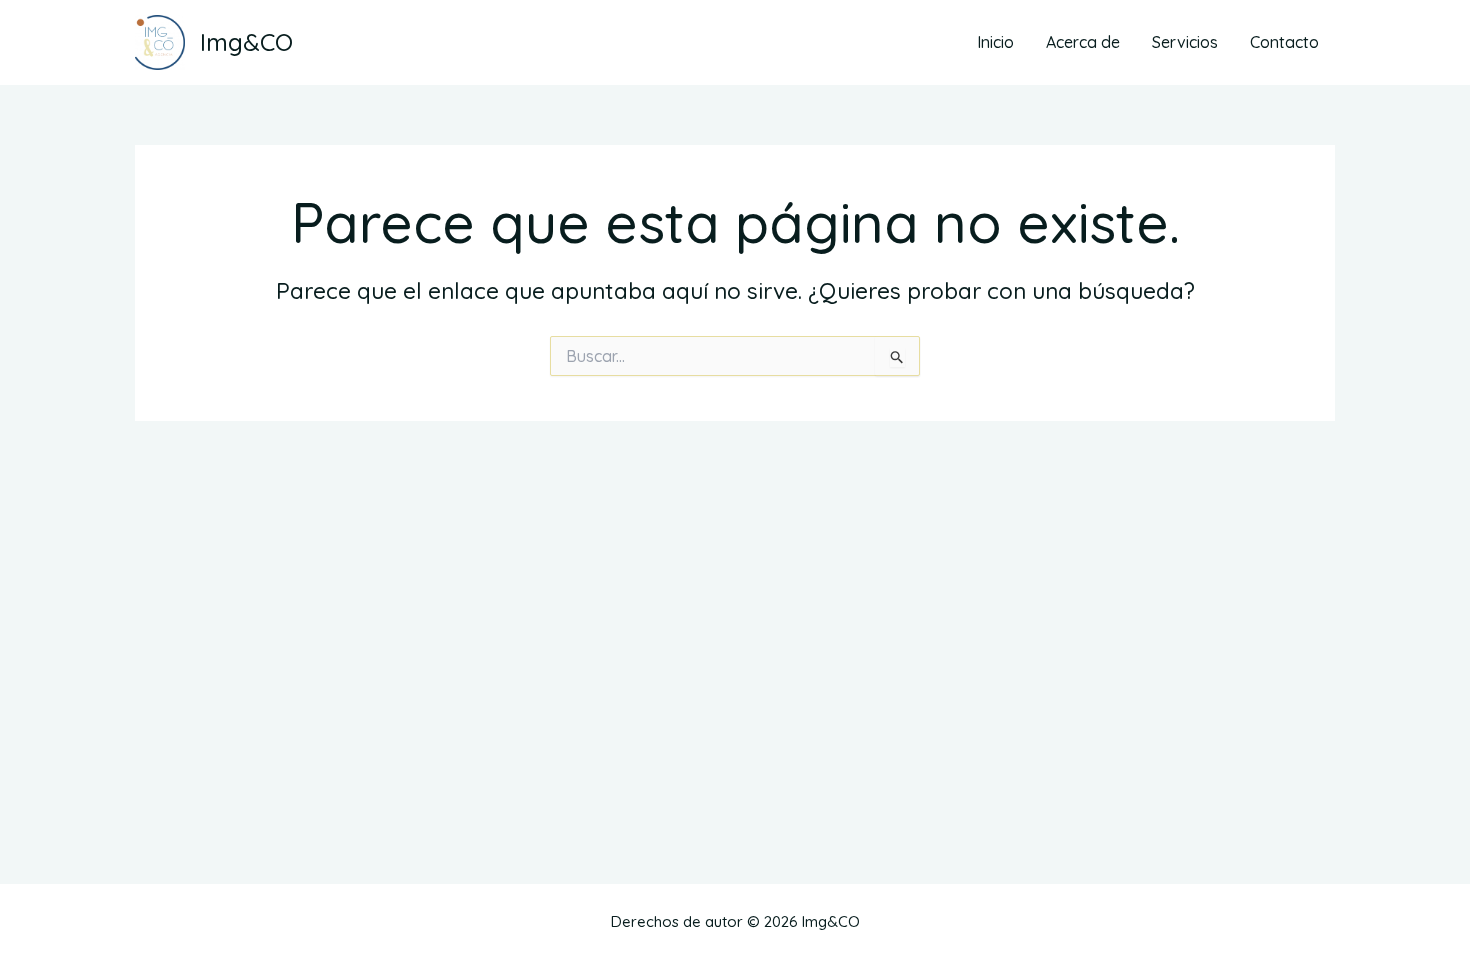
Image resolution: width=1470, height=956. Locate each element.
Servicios (1185, 42)
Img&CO (246, 42)
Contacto (1284, 42)
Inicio (995, 42)
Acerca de (1083, 42)
